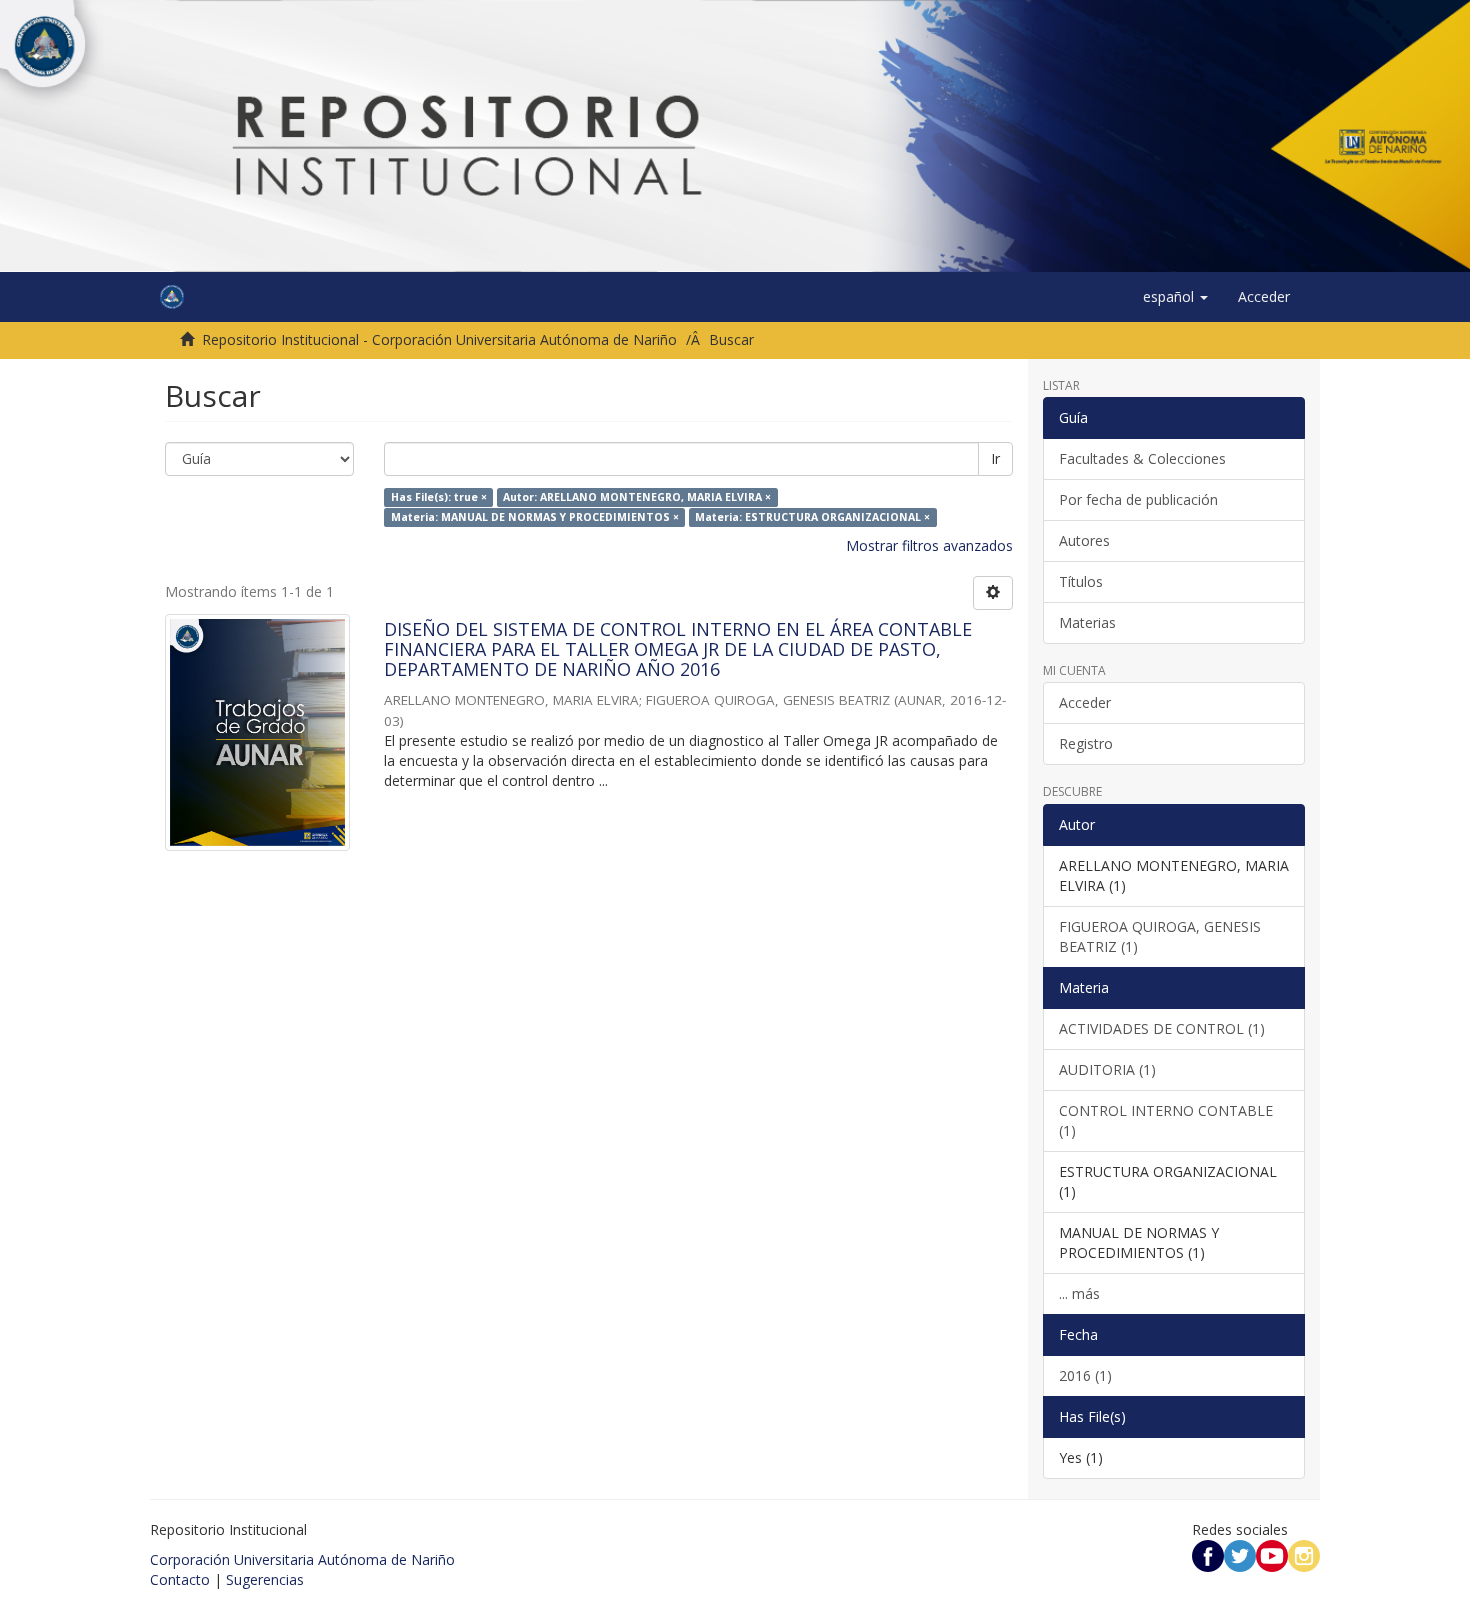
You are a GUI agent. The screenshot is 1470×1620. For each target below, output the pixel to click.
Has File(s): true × (439, 497)
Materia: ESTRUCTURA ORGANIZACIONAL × (812, 517)
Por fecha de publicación (1138, 499)
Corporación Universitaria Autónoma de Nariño (302, 1559)
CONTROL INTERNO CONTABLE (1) (1166, 1120)
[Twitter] (1240, 1553)
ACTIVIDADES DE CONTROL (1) (1162, 1028)
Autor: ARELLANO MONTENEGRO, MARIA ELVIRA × (637, 497)
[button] (1175, 297)
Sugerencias (265, 1579)
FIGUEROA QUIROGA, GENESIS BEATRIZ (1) (1160, 936)
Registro (1086, 743)
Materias (1087, 622)
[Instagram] (1304, 1553)
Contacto (180, 1579)
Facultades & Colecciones (1142, 458)
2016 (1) (1085, 1375)
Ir (995, 458)
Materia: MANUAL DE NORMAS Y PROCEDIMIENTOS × (535, 517)
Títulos (1081, 581)
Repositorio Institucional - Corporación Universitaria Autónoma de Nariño (439, 339)
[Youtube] (1272, 1553)
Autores (1084, 540)
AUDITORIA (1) (1107, 1069)
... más (1079, 1293)
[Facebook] (1208, 1553)
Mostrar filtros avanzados (929, 545)
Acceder (1085, 702)
